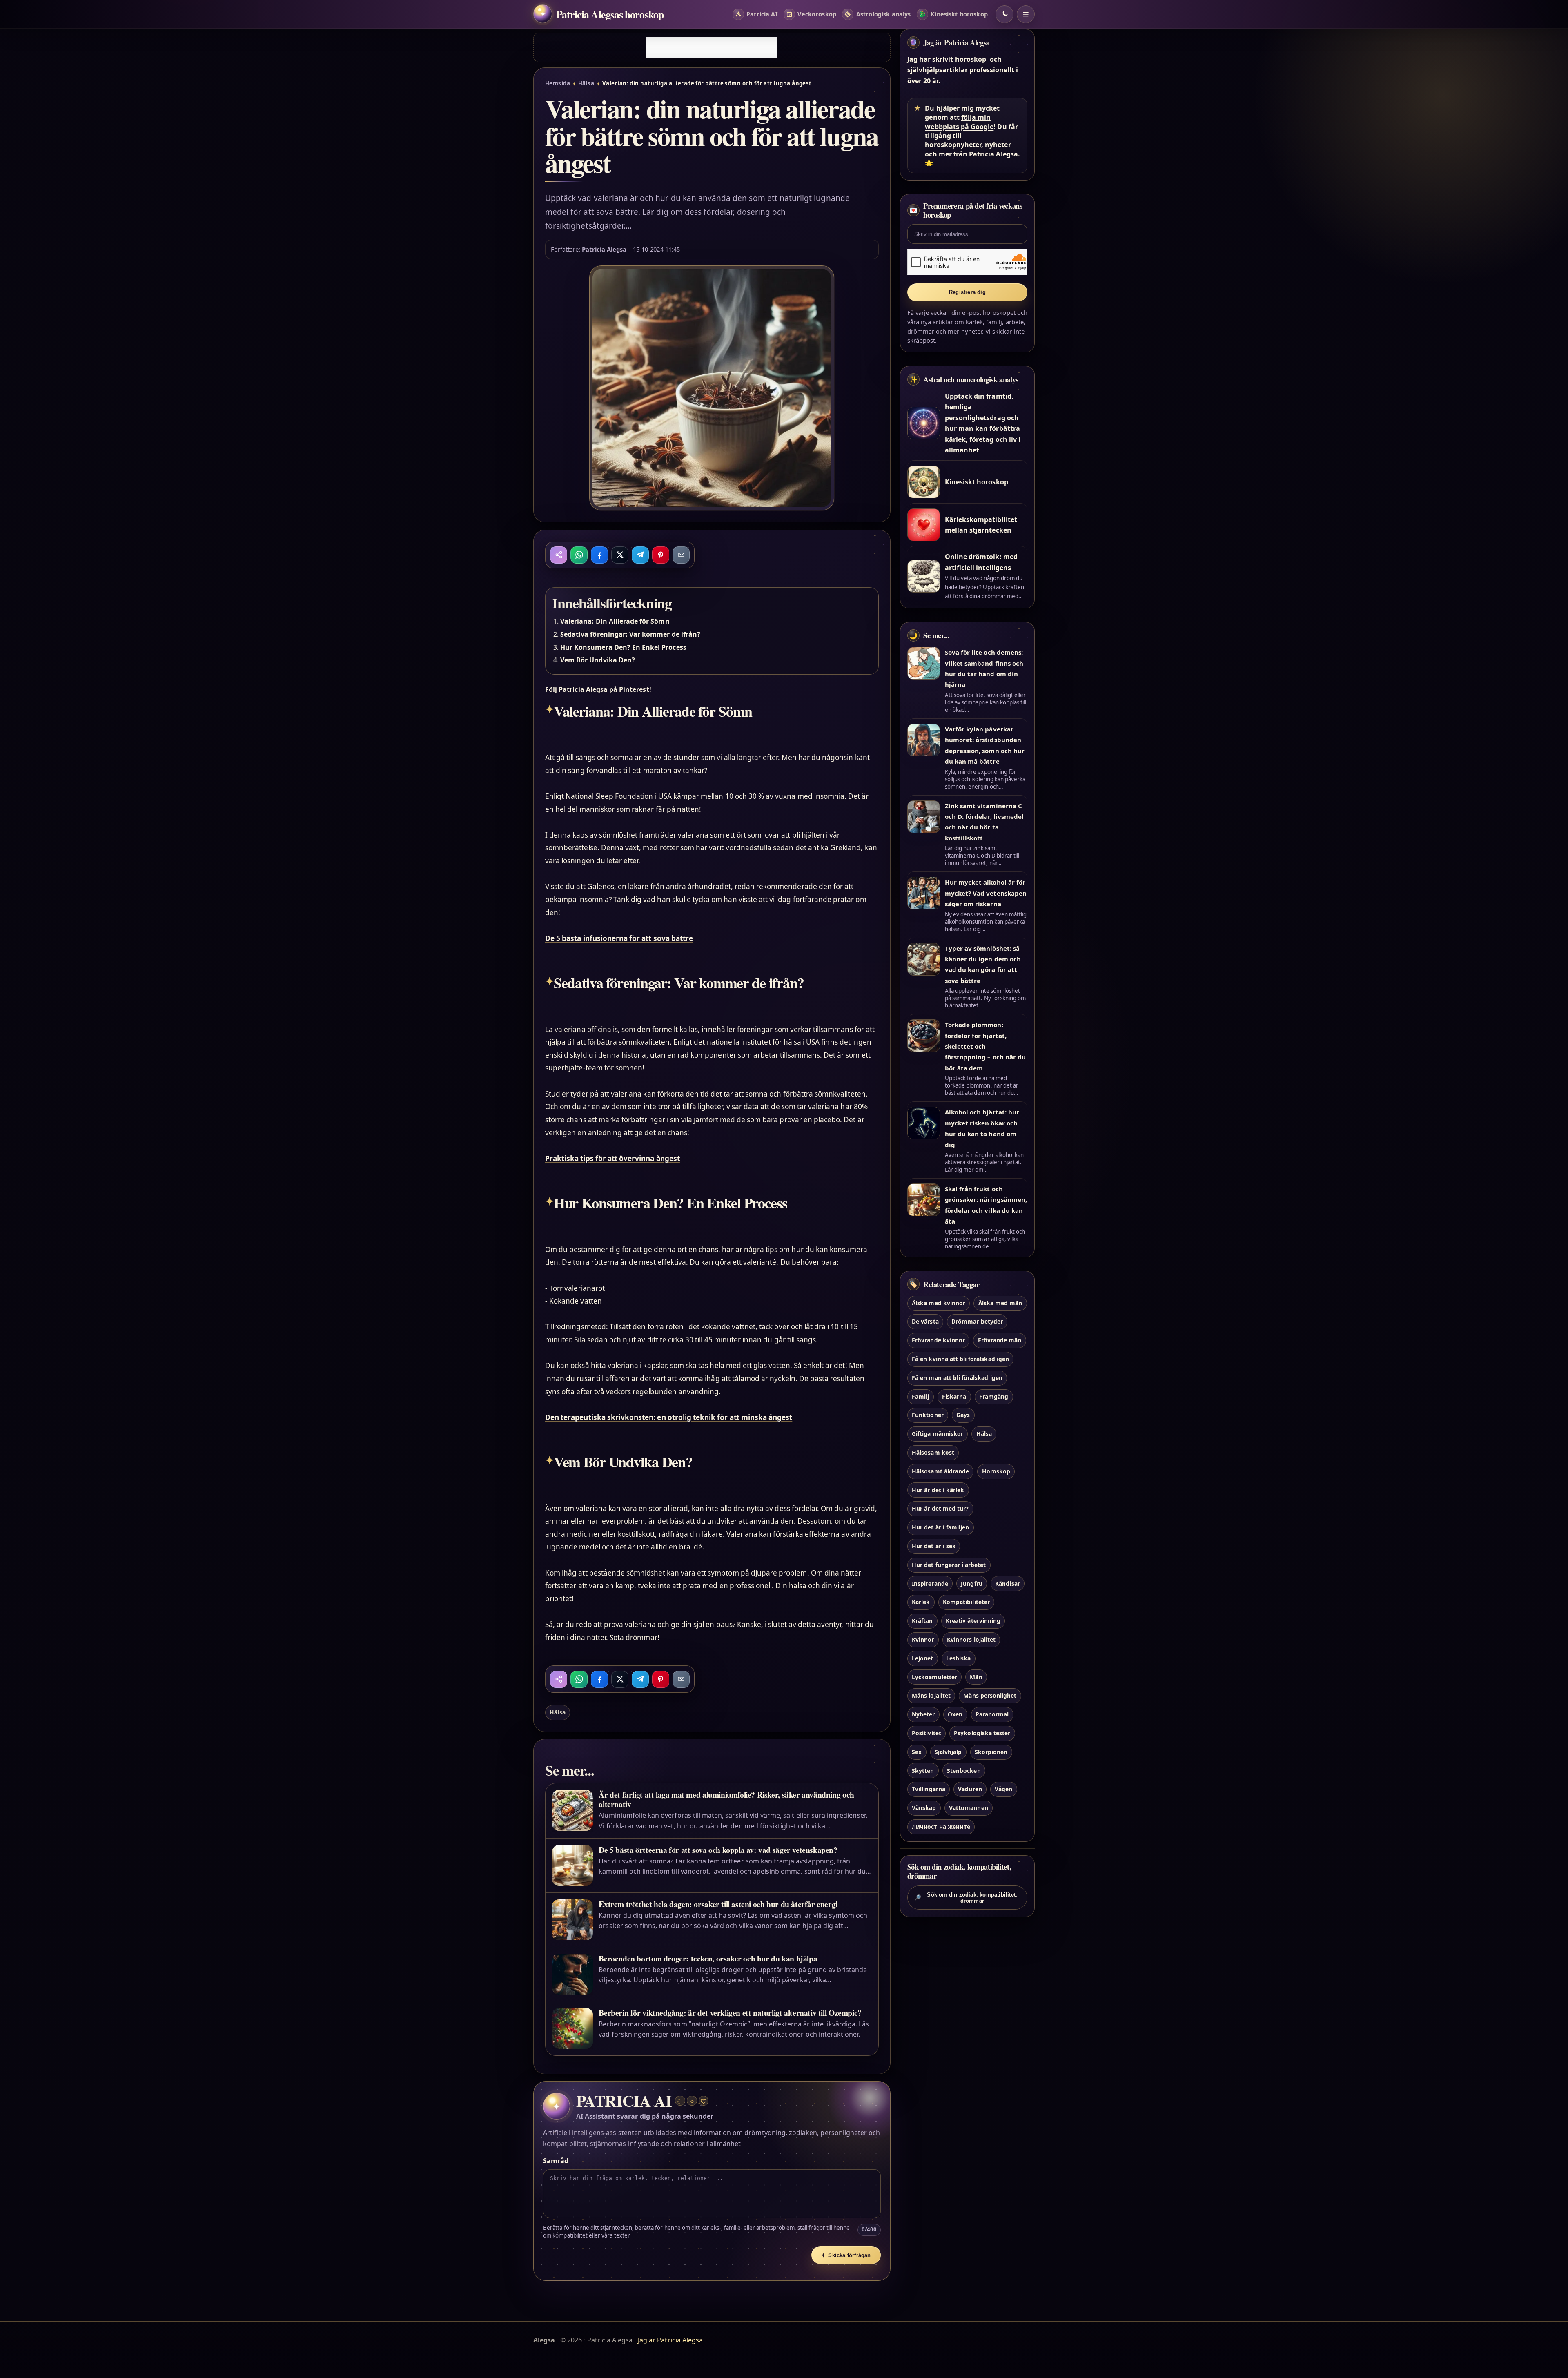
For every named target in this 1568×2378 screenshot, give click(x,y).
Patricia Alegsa (604, 249)
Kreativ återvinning (973, 1621)
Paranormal (992, 1714)
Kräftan (922, 1621)
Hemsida (558, 83)
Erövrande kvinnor (938, 1340)
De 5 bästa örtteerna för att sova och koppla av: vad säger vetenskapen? (718, 1850)
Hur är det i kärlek (938, 1490)
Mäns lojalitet (931, 1695)
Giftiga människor (938, 1434)
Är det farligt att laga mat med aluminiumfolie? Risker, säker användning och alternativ (726, 1799)
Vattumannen (969, 1808)
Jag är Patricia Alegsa (957, 42)
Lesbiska (958, 1658)
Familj (920, 1396)
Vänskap (924, 1808)
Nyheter (923, 1714)
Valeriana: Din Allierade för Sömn (615, 621)
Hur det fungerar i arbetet (949, 1565)
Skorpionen (991, 1752)
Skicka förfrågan (846, 2255)
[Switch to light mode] (1004, 14)
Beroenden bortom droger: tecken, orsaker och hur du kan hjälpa (708, 1958)
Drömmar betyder (977, 1321)
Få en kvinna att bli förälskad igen (960, 1359)
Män (976, 1677)
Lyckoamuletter (934, 1677)
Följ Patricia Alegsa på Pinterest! (598, 689)
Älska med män (1000, 1303)
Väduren (970, 1789)
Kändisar (1007, 1583)
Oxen (955, 1714)
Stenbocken (964, 1771)
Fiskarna (954, 1396)
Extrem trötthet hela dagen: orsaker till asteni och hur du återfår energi (718, 1904)
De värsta (925, 1321)
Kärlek (921, 1602)
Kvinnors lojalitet (971, 1639)
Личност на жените (941, 1826)
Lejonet (922, 1658)
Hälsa (586, 83)
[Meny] (1026, 14)
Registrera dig (967, 292)
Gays (963, 1415)
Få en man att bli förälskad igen (957, 1378)
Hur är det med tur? (940, 1508)
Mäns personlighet (990, 1695)
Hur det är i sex (934, 1546)
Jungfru (971, 1583)
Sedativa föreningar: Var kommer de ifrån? (630, 634)
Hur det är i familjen (940, 1527)
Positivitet (927, 1733)
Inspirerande (930, 1583)
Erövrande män (1000, 1340)
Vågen (1003, 1789)
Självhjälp (948, 1752)
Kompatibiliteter (966, 1602)
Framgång (994, 1396)
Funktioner (928, 1415)
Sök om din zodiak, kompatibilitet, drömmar (966, 1898)
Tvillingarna (929, 1789)
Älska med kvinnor (939, 1303)
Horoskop (996, 1471)
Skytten (923, 1771)
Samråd (556, 2161)
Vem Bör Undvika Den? (598, 660)
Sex (917, 1752)
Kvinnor (923, 1639)
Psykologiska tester (982, 1733)
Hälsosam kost (933, 1452)
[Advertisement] (712, 47)
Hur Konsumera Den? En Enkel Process (623, 647)
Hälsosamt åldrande (940, 1471)
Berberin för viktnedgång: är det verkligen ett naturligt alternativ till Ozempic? (730, 2013)
